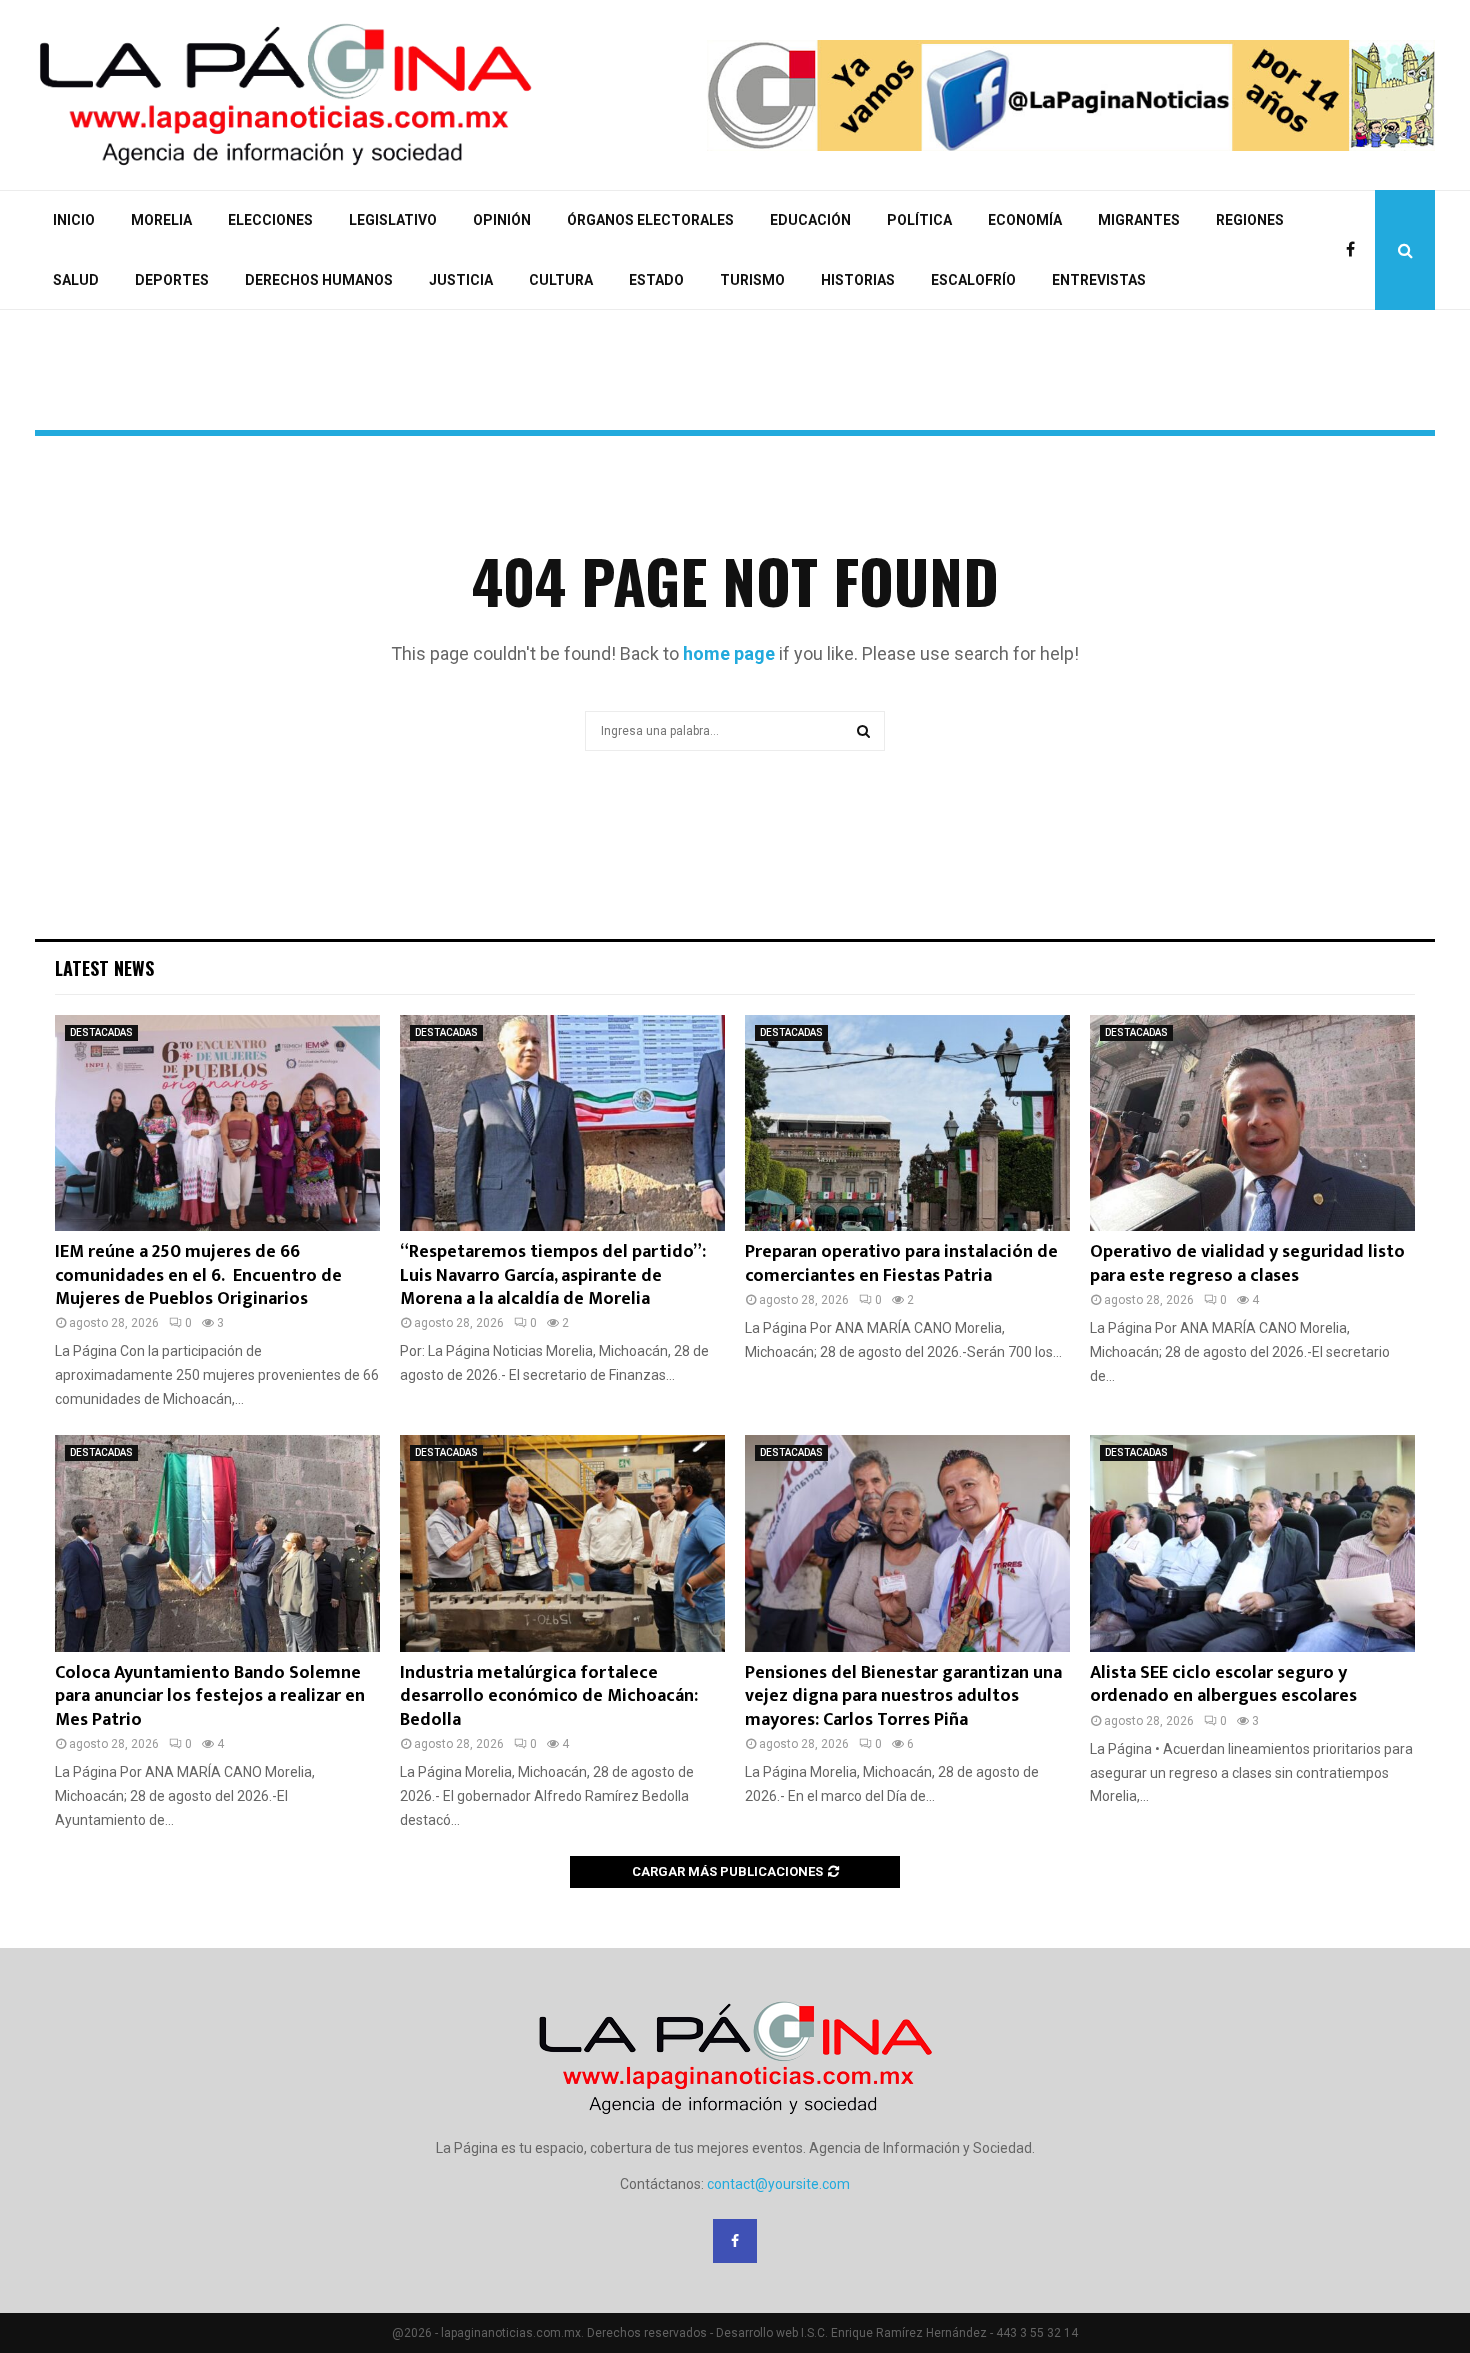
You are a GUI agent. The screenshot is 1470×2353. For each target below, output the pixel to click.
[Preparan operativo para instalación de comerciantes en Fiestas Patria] (907, 1123)
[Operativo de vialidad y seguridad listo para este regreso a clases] (1252, 1123)
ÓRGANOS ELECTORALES (650, 220)
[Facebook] (1355, 250)
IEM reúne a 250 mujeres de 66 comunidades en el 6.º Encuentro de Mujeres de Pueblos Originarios (198, 1275)
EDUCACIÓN (810, 220)
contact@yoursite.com (778, 2184)
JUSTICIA (461, 280)
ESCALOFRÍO (973, 280)
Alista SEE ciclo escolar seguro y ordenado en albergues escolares (1223, 1684)
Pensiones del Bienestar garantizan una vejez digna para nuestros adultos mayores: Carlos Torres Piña (903, 1696)
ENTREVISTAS (1099, 280)
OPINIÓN (502, 220)
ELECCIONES (270, 220)
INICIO (74, 220)
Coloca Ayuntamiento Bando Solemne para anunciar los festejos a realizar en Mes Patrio (210, 1696)
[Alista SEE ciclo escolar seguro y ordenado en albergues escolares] (1252, 1543)
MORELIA (161, 220)
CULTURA (561, 280)
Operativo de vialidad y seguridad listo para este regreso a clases (1247, 1263)
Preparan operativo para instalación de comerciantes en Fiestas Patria (901, 1263)
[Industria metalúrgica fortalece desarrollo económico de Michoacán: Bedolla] (562, 1543)
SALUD (76, 280)
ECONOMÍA (1025, 220)
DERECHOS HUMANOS (319, 280)
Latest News (104, 968)
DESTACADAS (101, 1032)
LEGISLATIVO (393, 220)
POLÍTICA (919, 220)
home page (729, 653)
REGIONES (1250, 220)
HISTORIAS (858, 280)
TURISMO (752, 280)
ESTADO (656, 280)
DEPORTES (172, 280)
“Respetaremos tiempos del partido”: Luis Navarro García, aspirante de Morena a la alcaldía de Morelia (553, 1275)
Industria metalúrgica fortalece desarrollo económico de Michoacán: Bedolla (549, 1696)
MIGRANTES (1139, 220)
